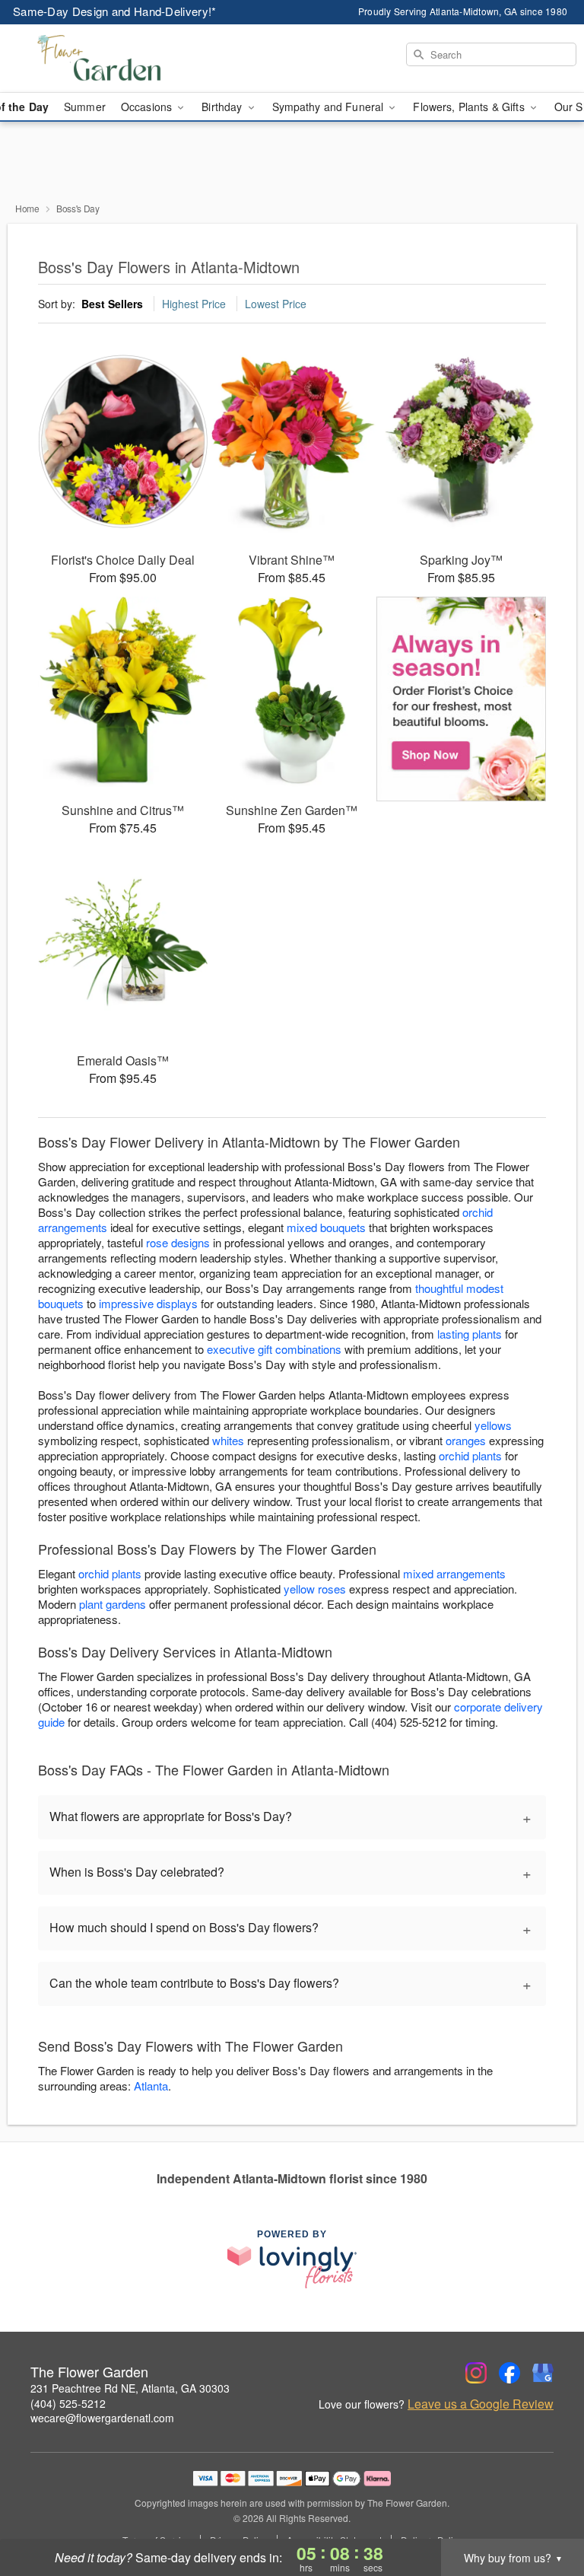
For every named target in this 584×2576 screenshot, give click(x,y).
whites (228, 1440)
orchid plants (470, 1455)
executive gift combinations (274, 1349)
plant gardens (113, 1604)
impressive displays (148, 1303)
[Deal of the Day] (461, 699)
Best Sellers (112, 304)
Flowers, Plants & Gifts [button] (470, 107)
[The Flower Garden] (100, 59)
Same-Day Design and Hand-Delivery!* (115, 11)
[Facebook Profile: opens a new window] (509, 2373)
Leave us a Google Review (481, 2404)
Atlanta (151, 2086)
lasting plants (470, 1334)
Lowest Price (276, 304)
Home (27, 208)
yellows (493, 1425)
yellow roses (315, 1589)
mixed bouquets (326, 1227)
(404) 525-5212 (68, 2403)
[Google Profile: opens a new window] (543, 2373)
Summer (85, 107)
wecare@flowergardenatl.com (102, 2418)
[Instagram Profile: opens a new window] (476, 2373)
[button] (544, 2511)
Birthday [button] (223, 107)
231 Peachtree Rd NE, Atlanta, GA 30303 (130, 2388)
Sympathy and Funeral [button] (330, 107)
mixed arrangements (454, 1573)
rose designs (178, 1242)
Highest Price (194, 304)
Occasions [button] (148, 107)
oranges (466, 1440)
